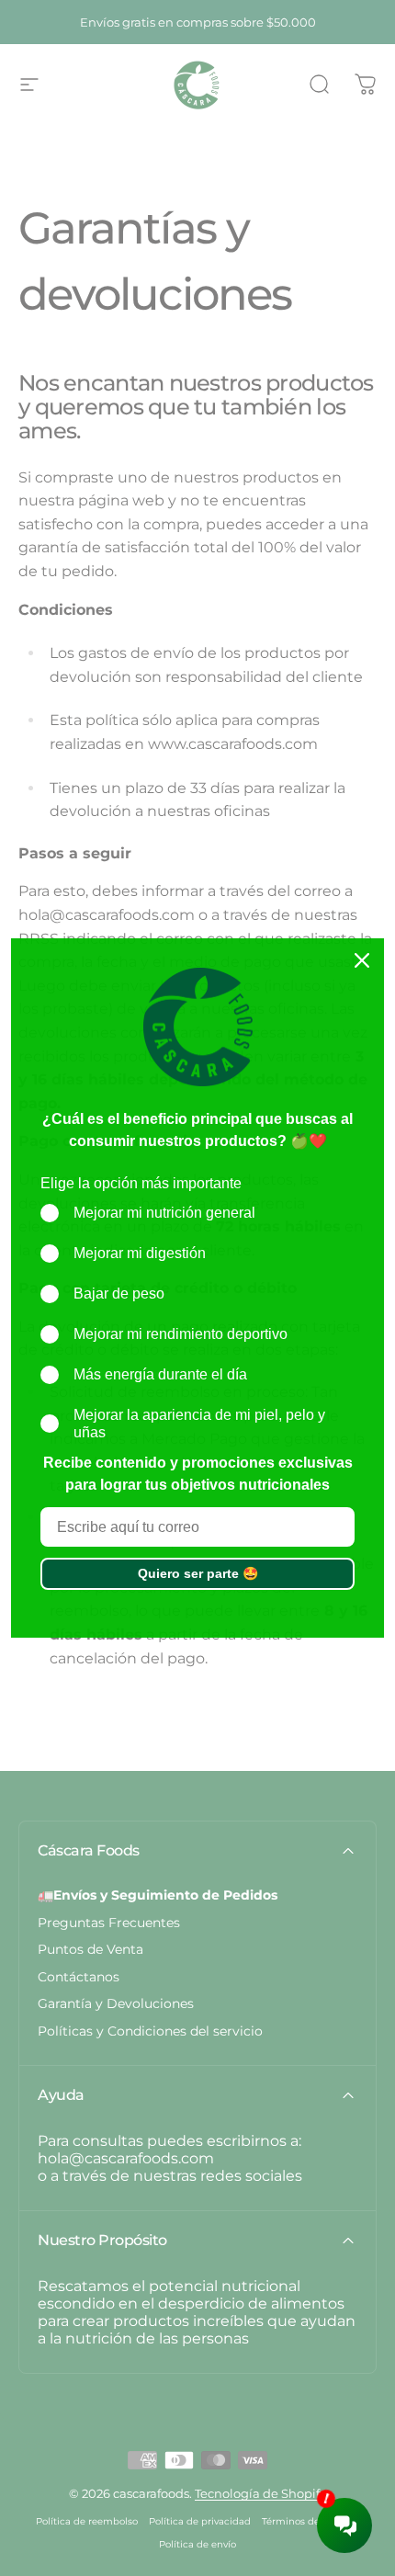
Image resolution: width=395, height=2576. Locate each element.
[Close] (362, 960)
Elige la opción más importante (141, 1183)
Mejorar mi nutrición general (164, 1213)
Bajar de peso (119, 1294)
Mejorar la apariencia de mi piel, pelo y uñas (199, 1424)
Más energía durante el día (160, 1374)
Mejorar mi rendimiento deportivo (181, 1334)
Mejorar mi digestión (140, 1253)
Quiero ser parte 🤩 (198, 1573)
